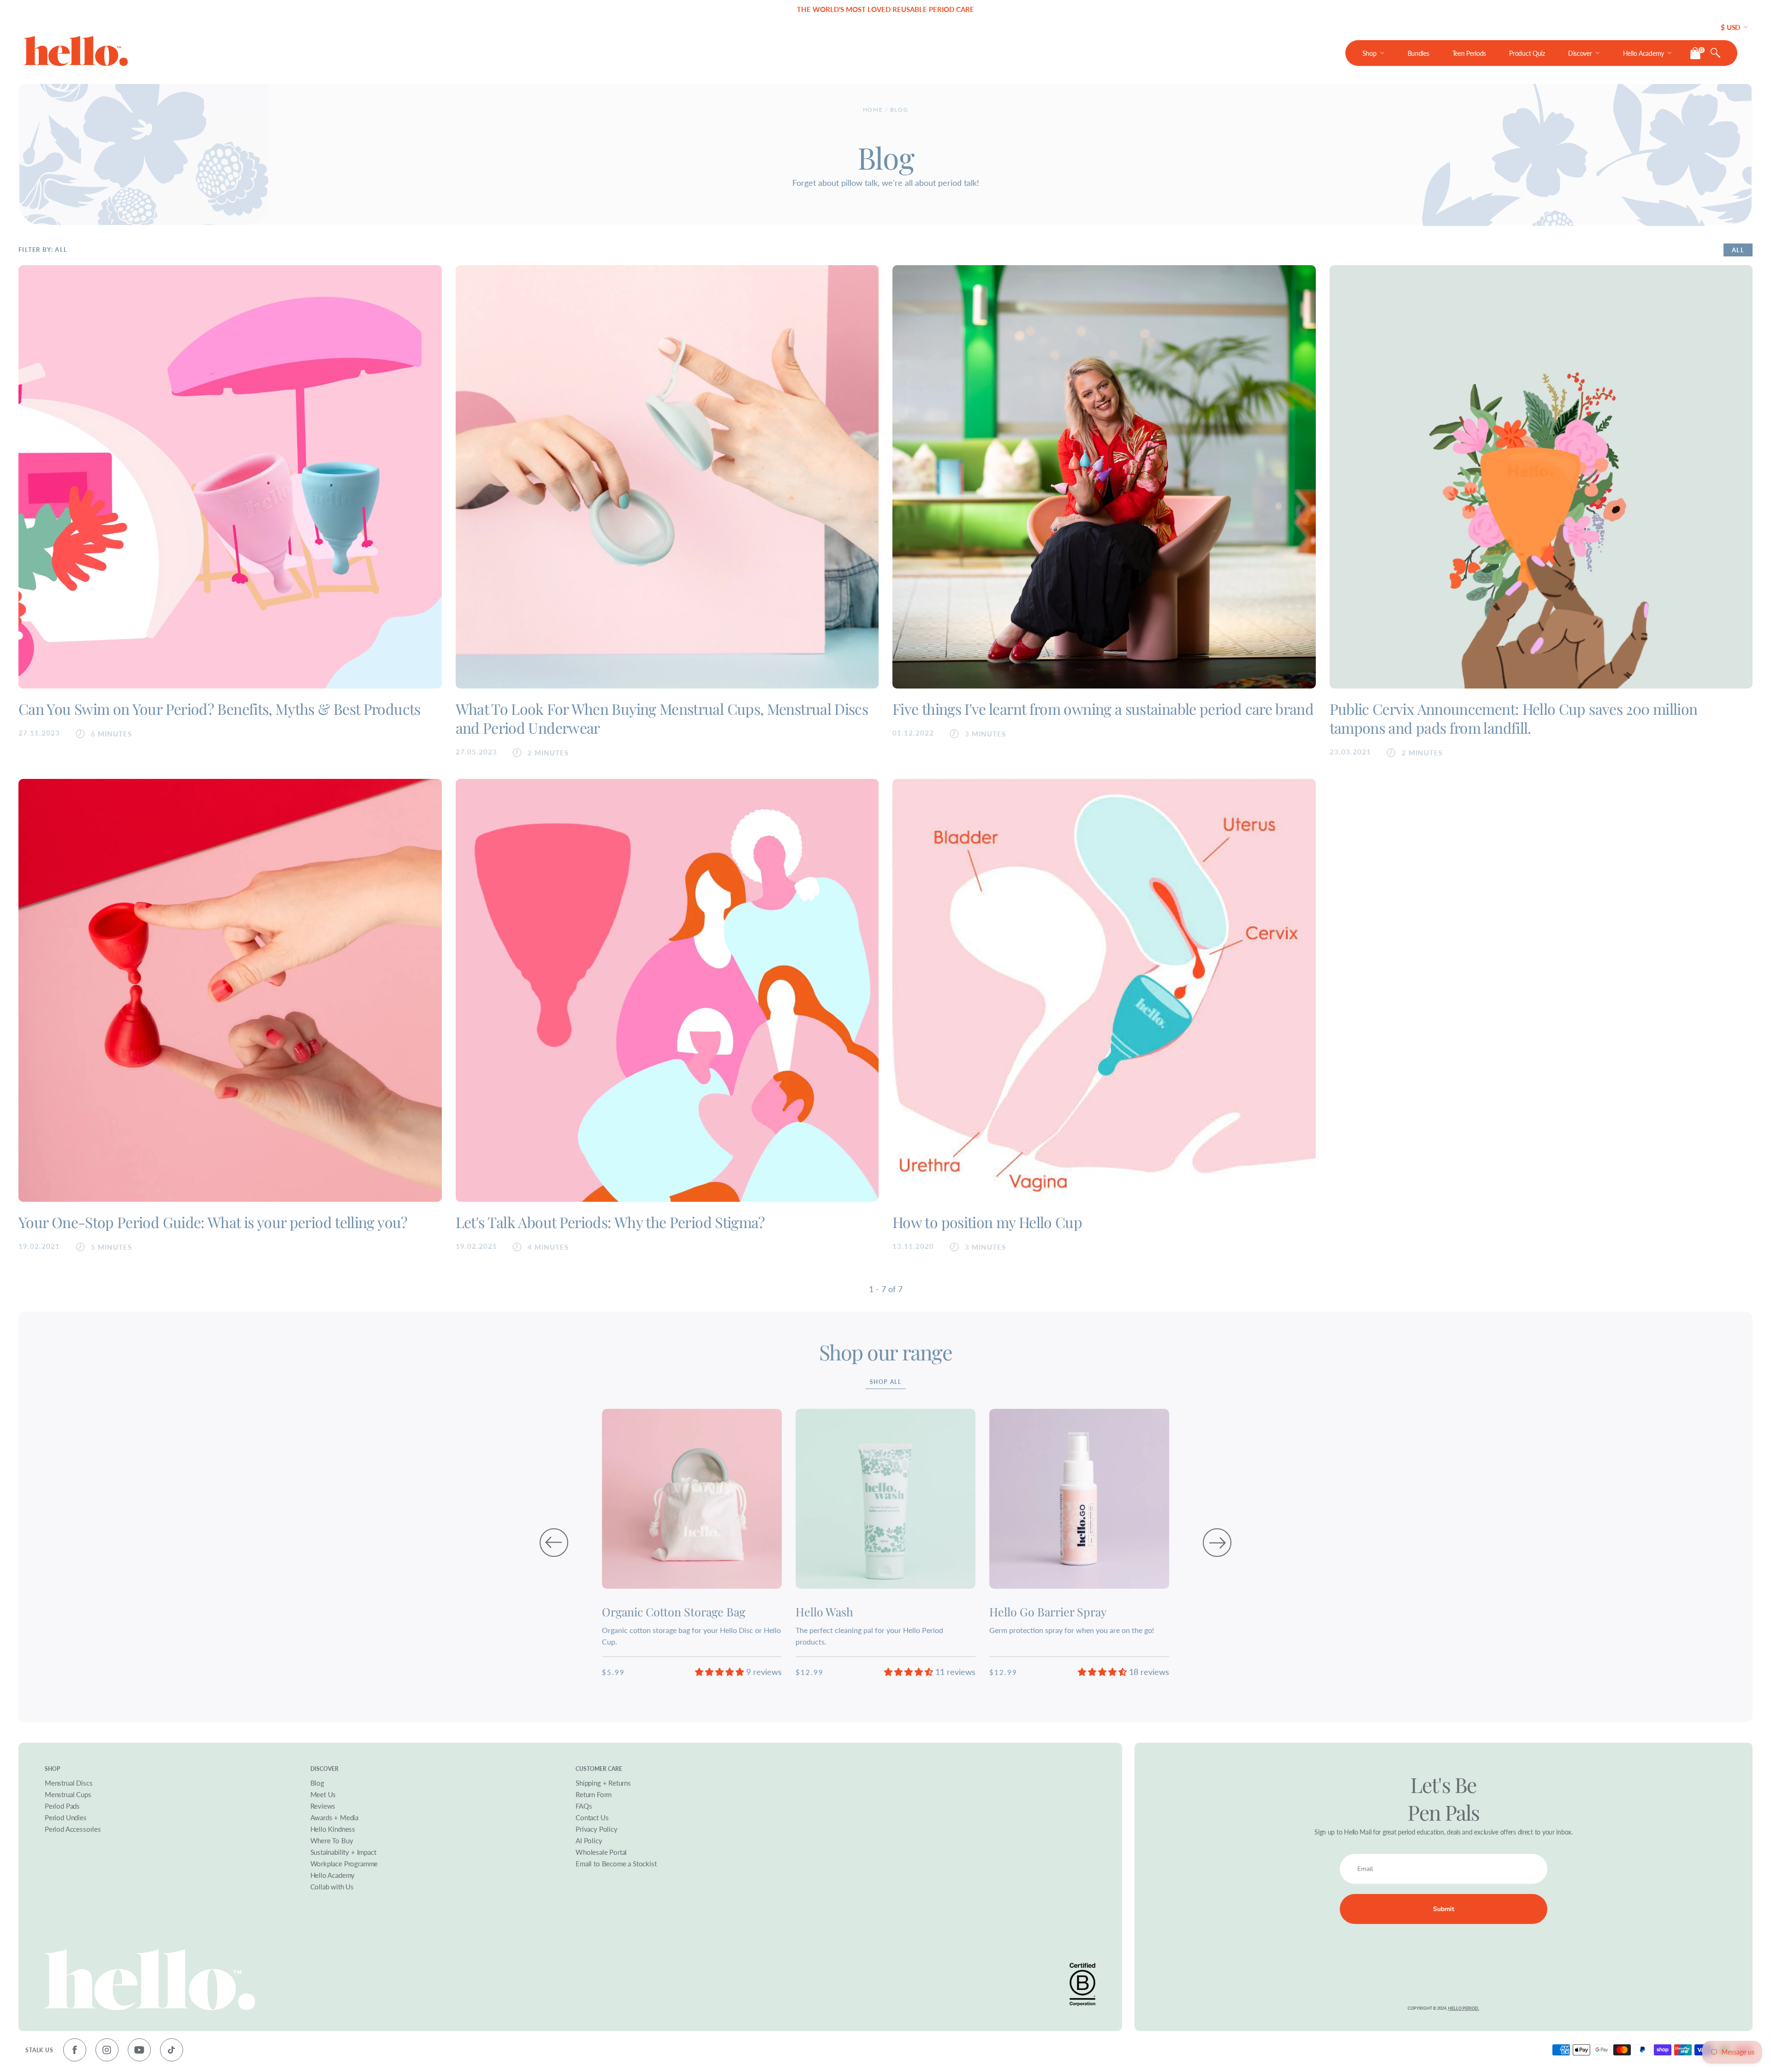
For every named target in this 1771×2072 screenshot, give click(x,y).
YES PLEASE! (960, 1057)
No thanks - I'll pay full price (962, 1090)
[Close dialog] (1062, 953)
